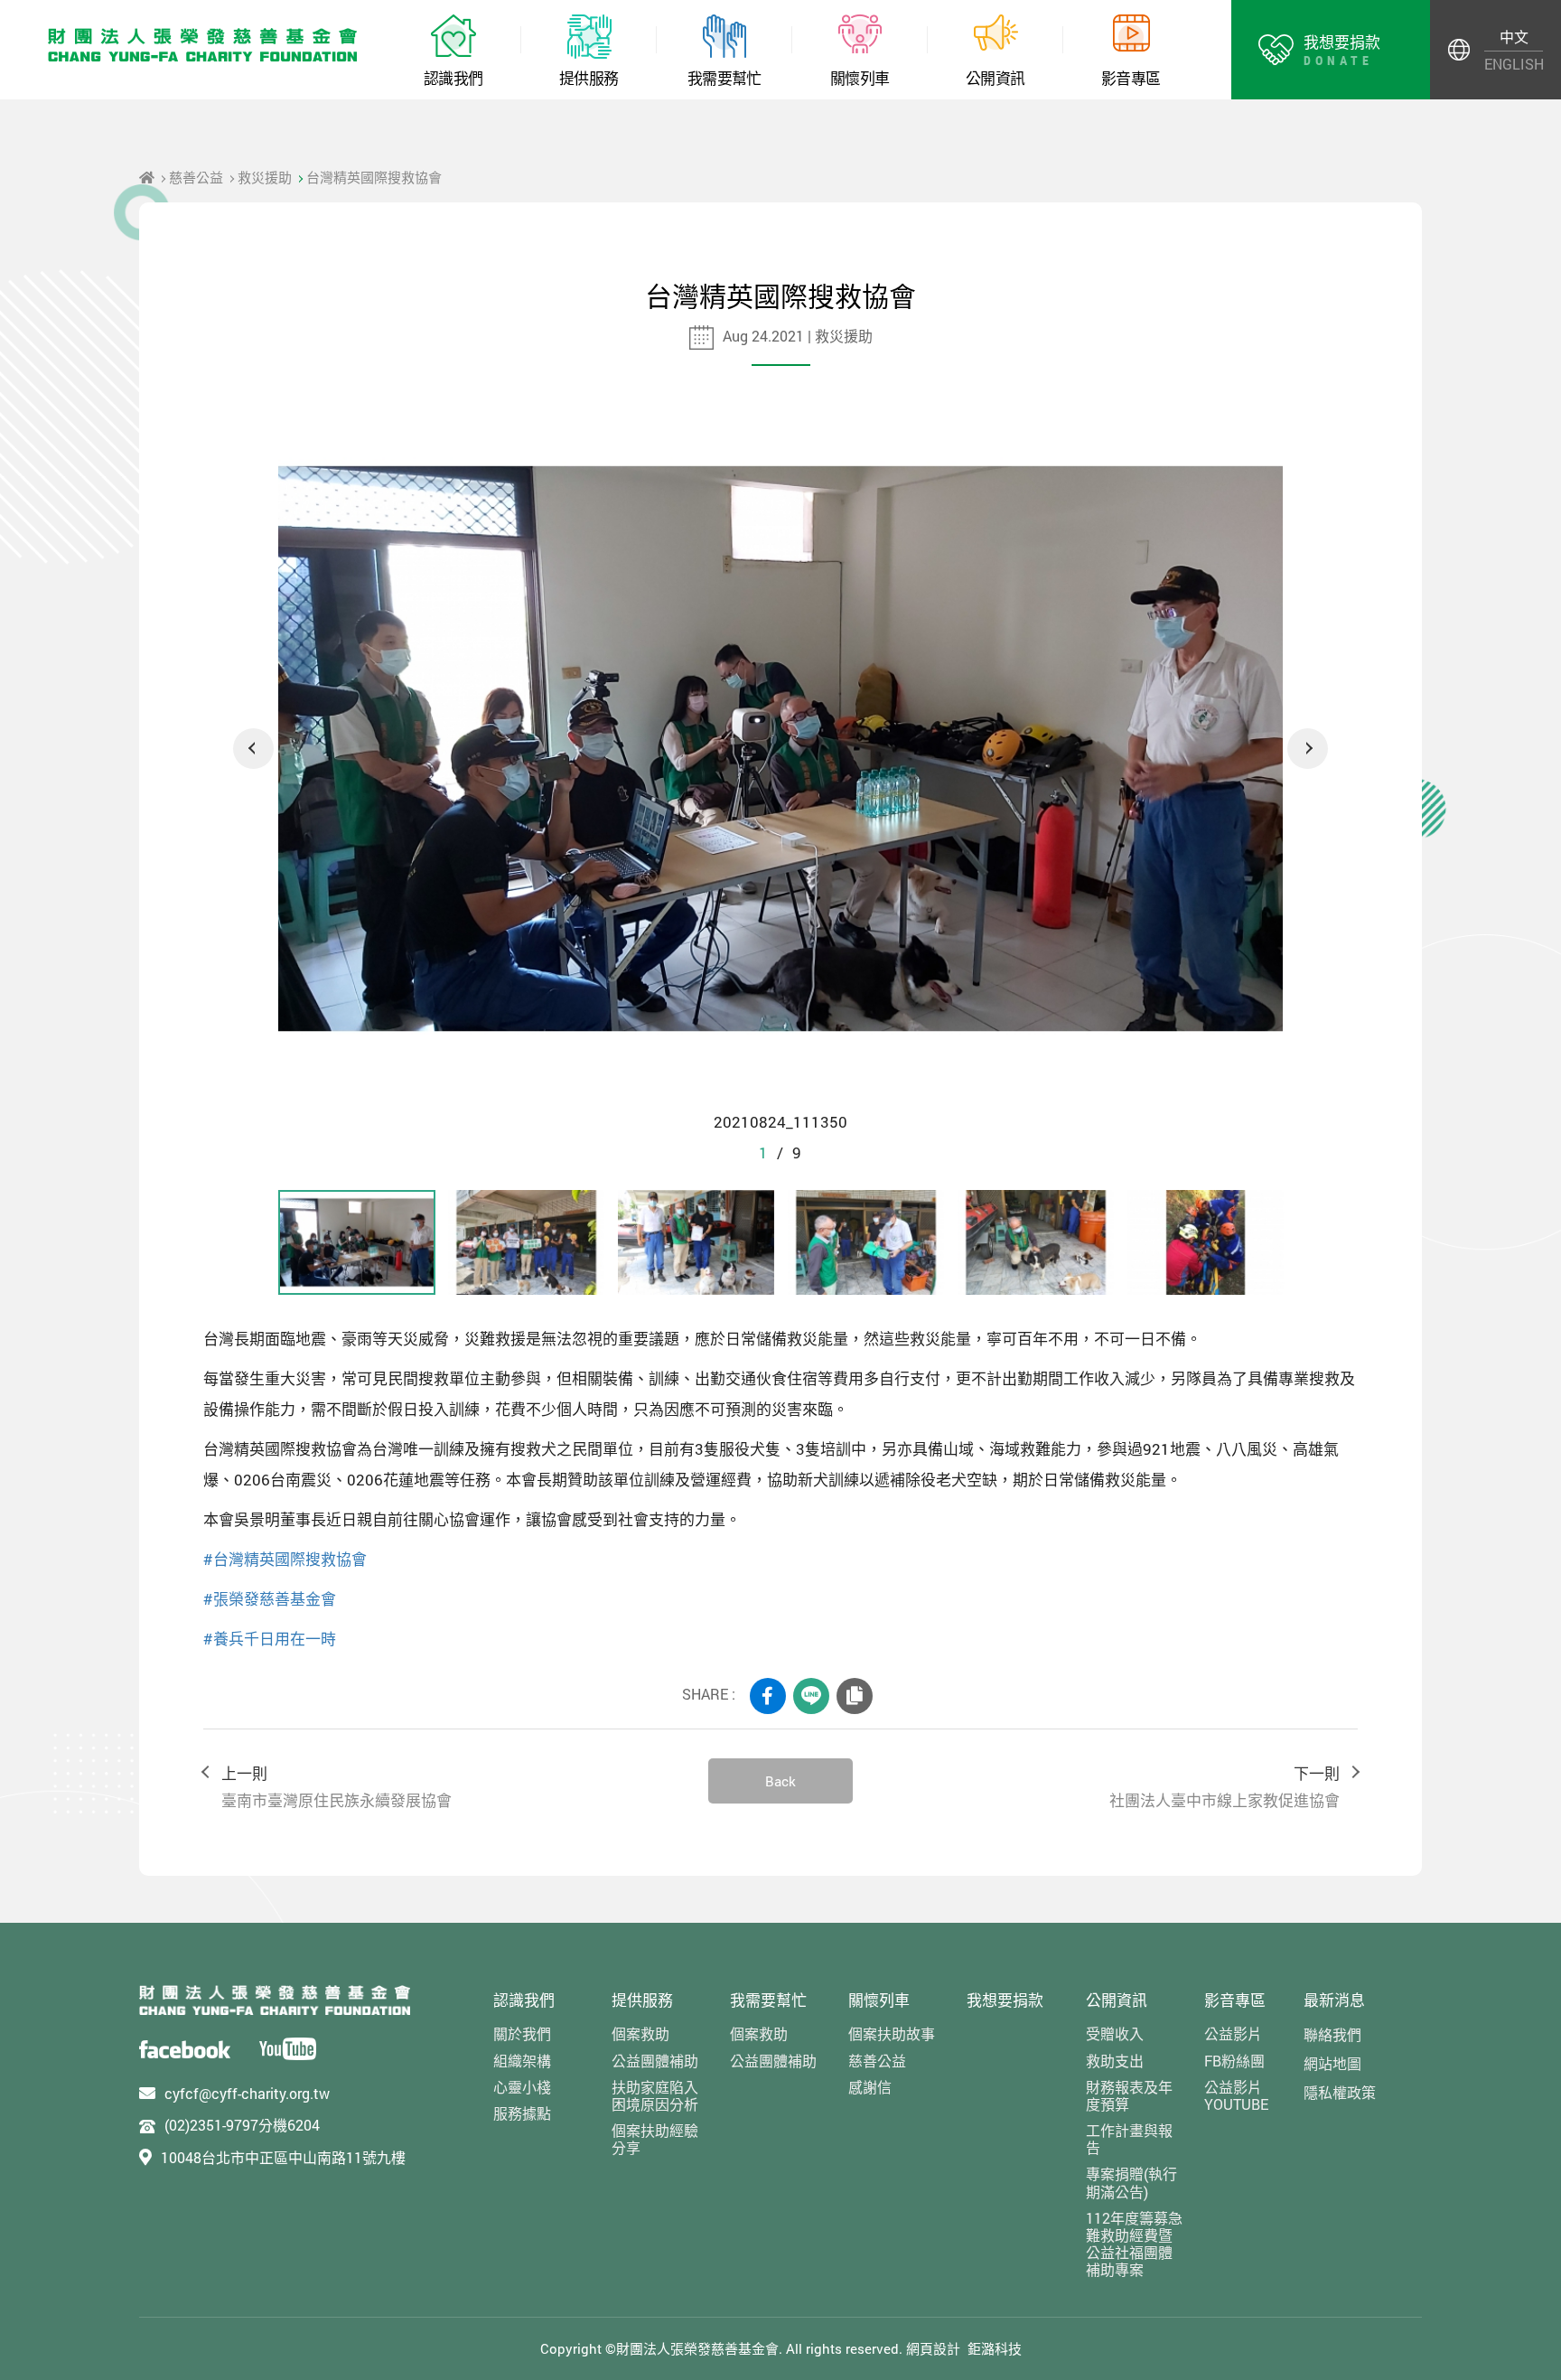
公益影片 (1233, 2033)
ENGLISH (1514, 64)
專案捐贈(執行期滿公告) (1131, 2182)
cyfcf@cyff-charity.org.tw (247, 2093)
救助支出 (1115, 2061)
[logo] (275, 2000)
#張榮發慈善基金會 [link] (270, 1599)
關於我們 (522, 2033)
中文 (1514, 37)
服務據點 (522, 2113)
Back (780, 1781)
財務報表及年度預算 (1129, 2095)
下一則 (1224, 1787)
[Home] (147, 177)
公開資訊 (1117, 2000)
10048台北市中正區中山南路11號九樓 (283, 2157)
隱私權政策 (1340, 2092)
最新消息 (1334, 2000)
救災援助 (265, 177)
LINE (811, 1696)
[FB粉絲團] (185, 2049)
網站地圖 (1332, 2063)
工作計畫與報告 (1129, 2139)
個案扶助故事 (892, 2033)
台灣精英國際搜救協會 (374, 177)
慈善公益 (196, 177)
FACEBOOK (768, 1696)
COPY (855, 1696)
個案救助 (640, 2033)
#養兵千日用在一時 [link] (270, 1639)
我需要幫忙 (768, 2000)
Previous (253, 749)
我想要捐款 (1005, 2000)
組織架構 (522, 2061)
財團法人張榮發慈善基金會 (203, 45)
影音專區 (1235, 2000)
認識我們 (524, 2000)
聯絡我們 (1332, 2034)
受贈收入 (1115, 2033)
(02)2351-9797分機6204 (242, 2125)
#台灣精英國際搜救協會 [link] (285, 1559)
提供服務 (642, 2000)
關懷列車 (879, 2000)
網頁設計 (933, 2348)
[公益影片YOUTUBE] (288, 2048)
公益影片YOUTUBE (1236, 2095)
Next (1308, 749)
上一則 (337, 1787)
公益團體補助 (655, 2061)
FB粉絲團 (1234, 2061)
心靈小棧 (522, 2087)
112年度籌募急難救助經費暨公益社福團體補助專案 (1134, 2244)
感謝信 (870, 2087)
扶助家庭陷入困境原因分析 (655, 2095)
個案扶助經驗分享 (655, 2139)
